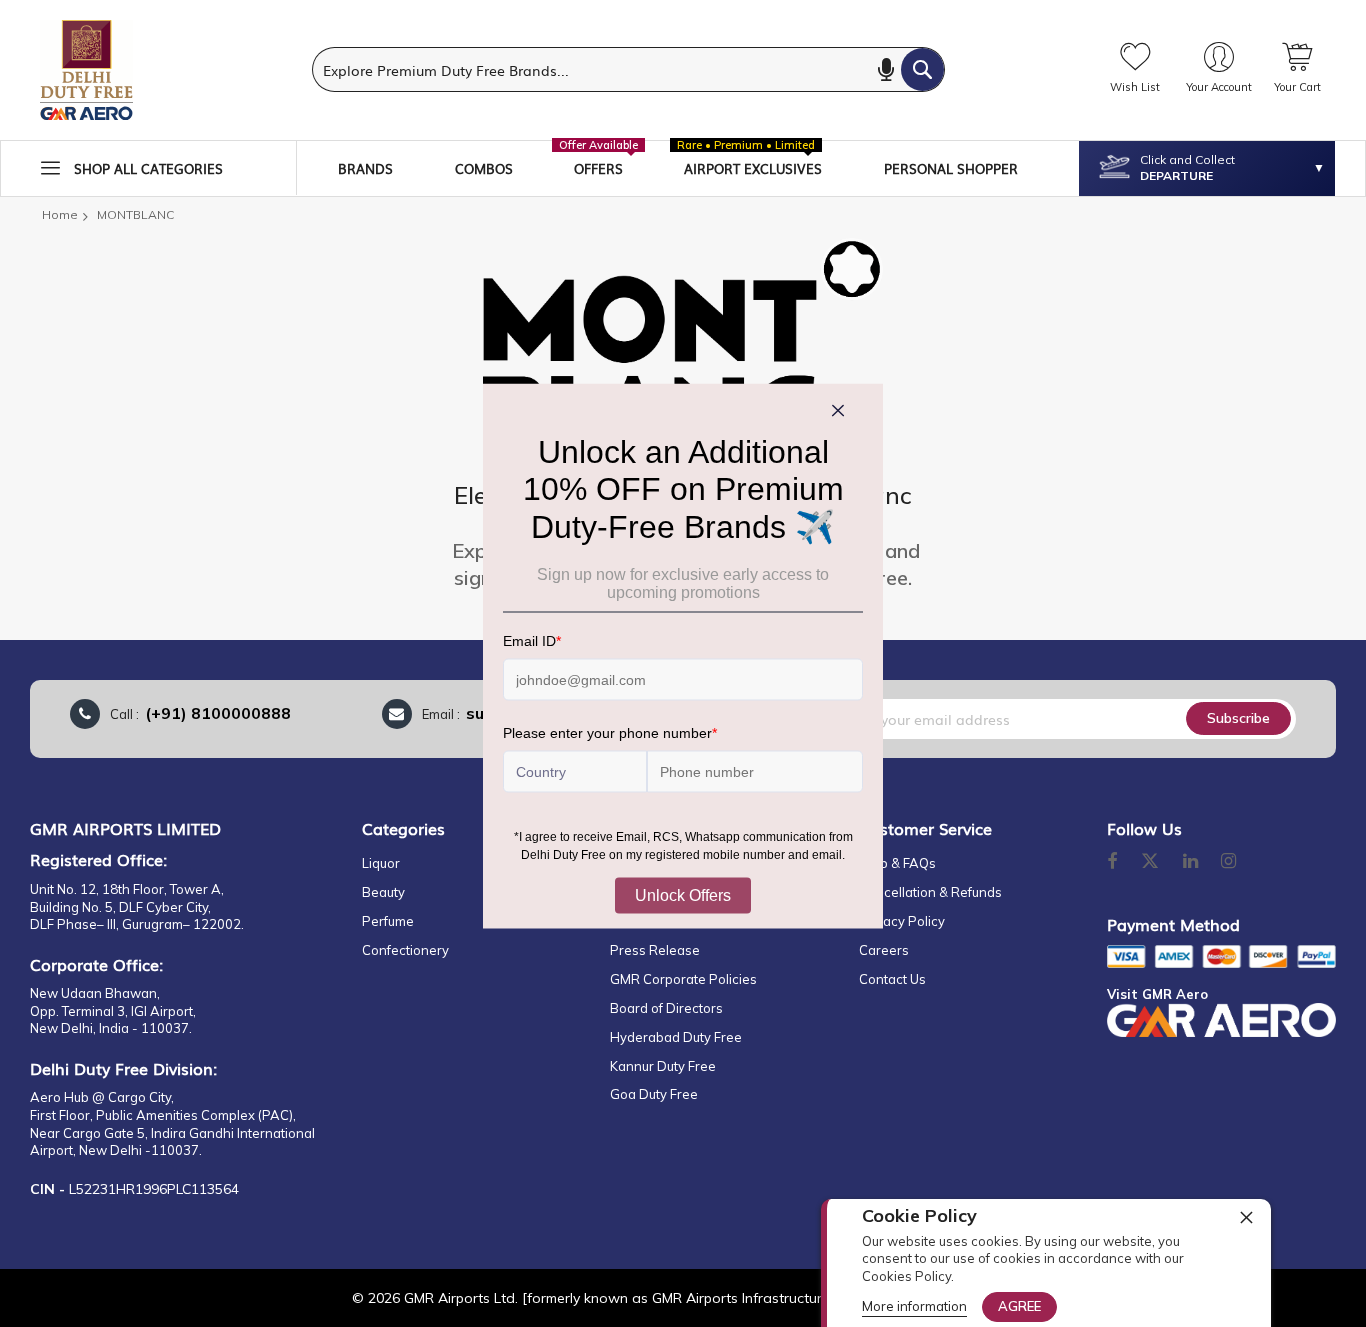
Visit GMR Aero (1157, 994)
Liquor (381, 863)
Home (60, 214)
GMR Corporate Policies (683, 979)
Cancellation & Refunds (930, 892)
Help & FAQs (897, 863)
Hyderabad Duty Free (676, 1037)
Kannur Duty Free (663, 1066)
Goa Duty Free (654, 1094)
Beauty (383, 892)
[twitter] (1150, 862)
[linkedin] (1192, 862)
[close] (1246, 1217)
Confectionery (405, 950)
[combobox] (628, 69)
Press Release (655, 950)
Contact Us (892, 979)
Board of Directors (666, 1008)
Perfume (388, 921)
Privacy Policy (902, 921)
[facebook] (1112, 862)
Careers (884, 950)
